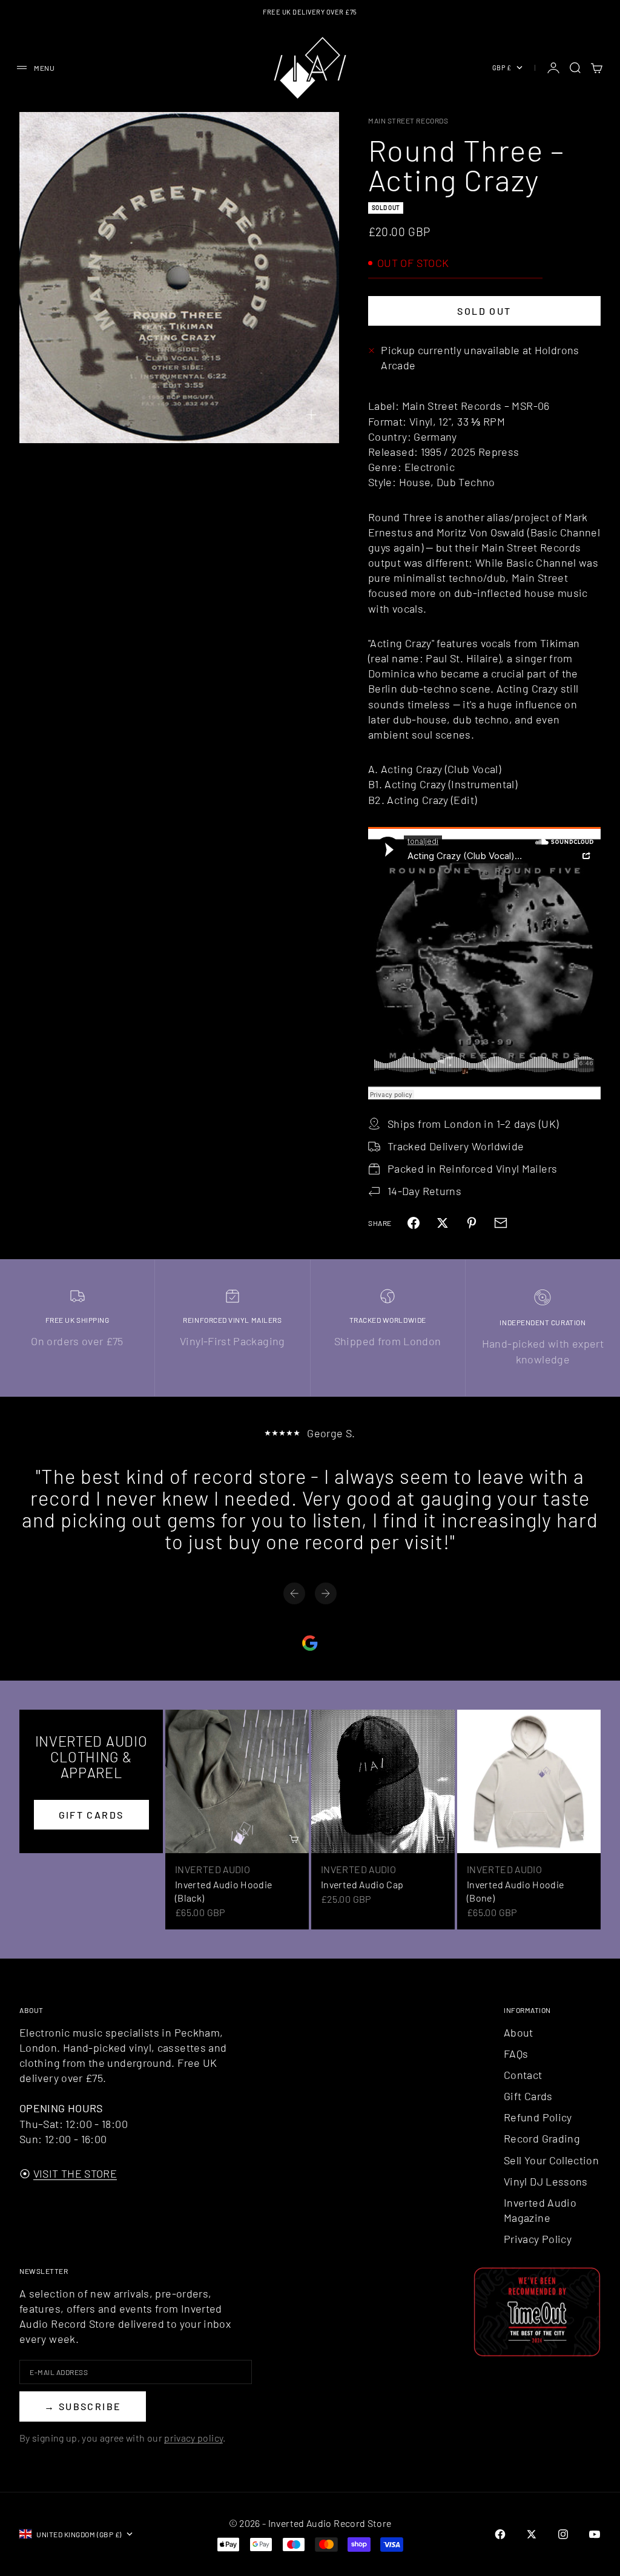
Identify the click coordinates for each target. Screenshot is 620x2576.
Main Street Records (408, 120)
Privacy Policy (538, 2239)
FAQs (516, 2054)
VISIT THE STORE (75, 2173)
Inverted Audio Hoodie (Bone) (516, 1891)
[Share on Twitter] (443, 1223)
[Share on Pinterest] (472, 1223)
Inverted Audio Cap (362, 1884)
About (519, 2032)
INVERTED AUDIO (213, 1869)
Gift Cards (528, 2096)
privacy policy (193, 2438)
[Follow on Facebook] (500, 2534)
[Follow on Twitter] (532, 2534)
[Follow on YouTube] (595, 2534)
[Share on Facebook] (414, 1223)
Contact (523, 2075)
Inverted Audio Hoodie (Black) (224, 1891)
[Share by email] (501, 1223)
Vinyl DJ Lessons (546, 2181)
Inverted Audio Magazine (540, 2210)
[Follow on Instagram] (563, 2534)
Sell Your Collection (551, 2160)
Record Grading (542, 2138)
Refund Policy (538, 2117)
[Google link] (310, 1643)
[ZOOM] (311, 415)
